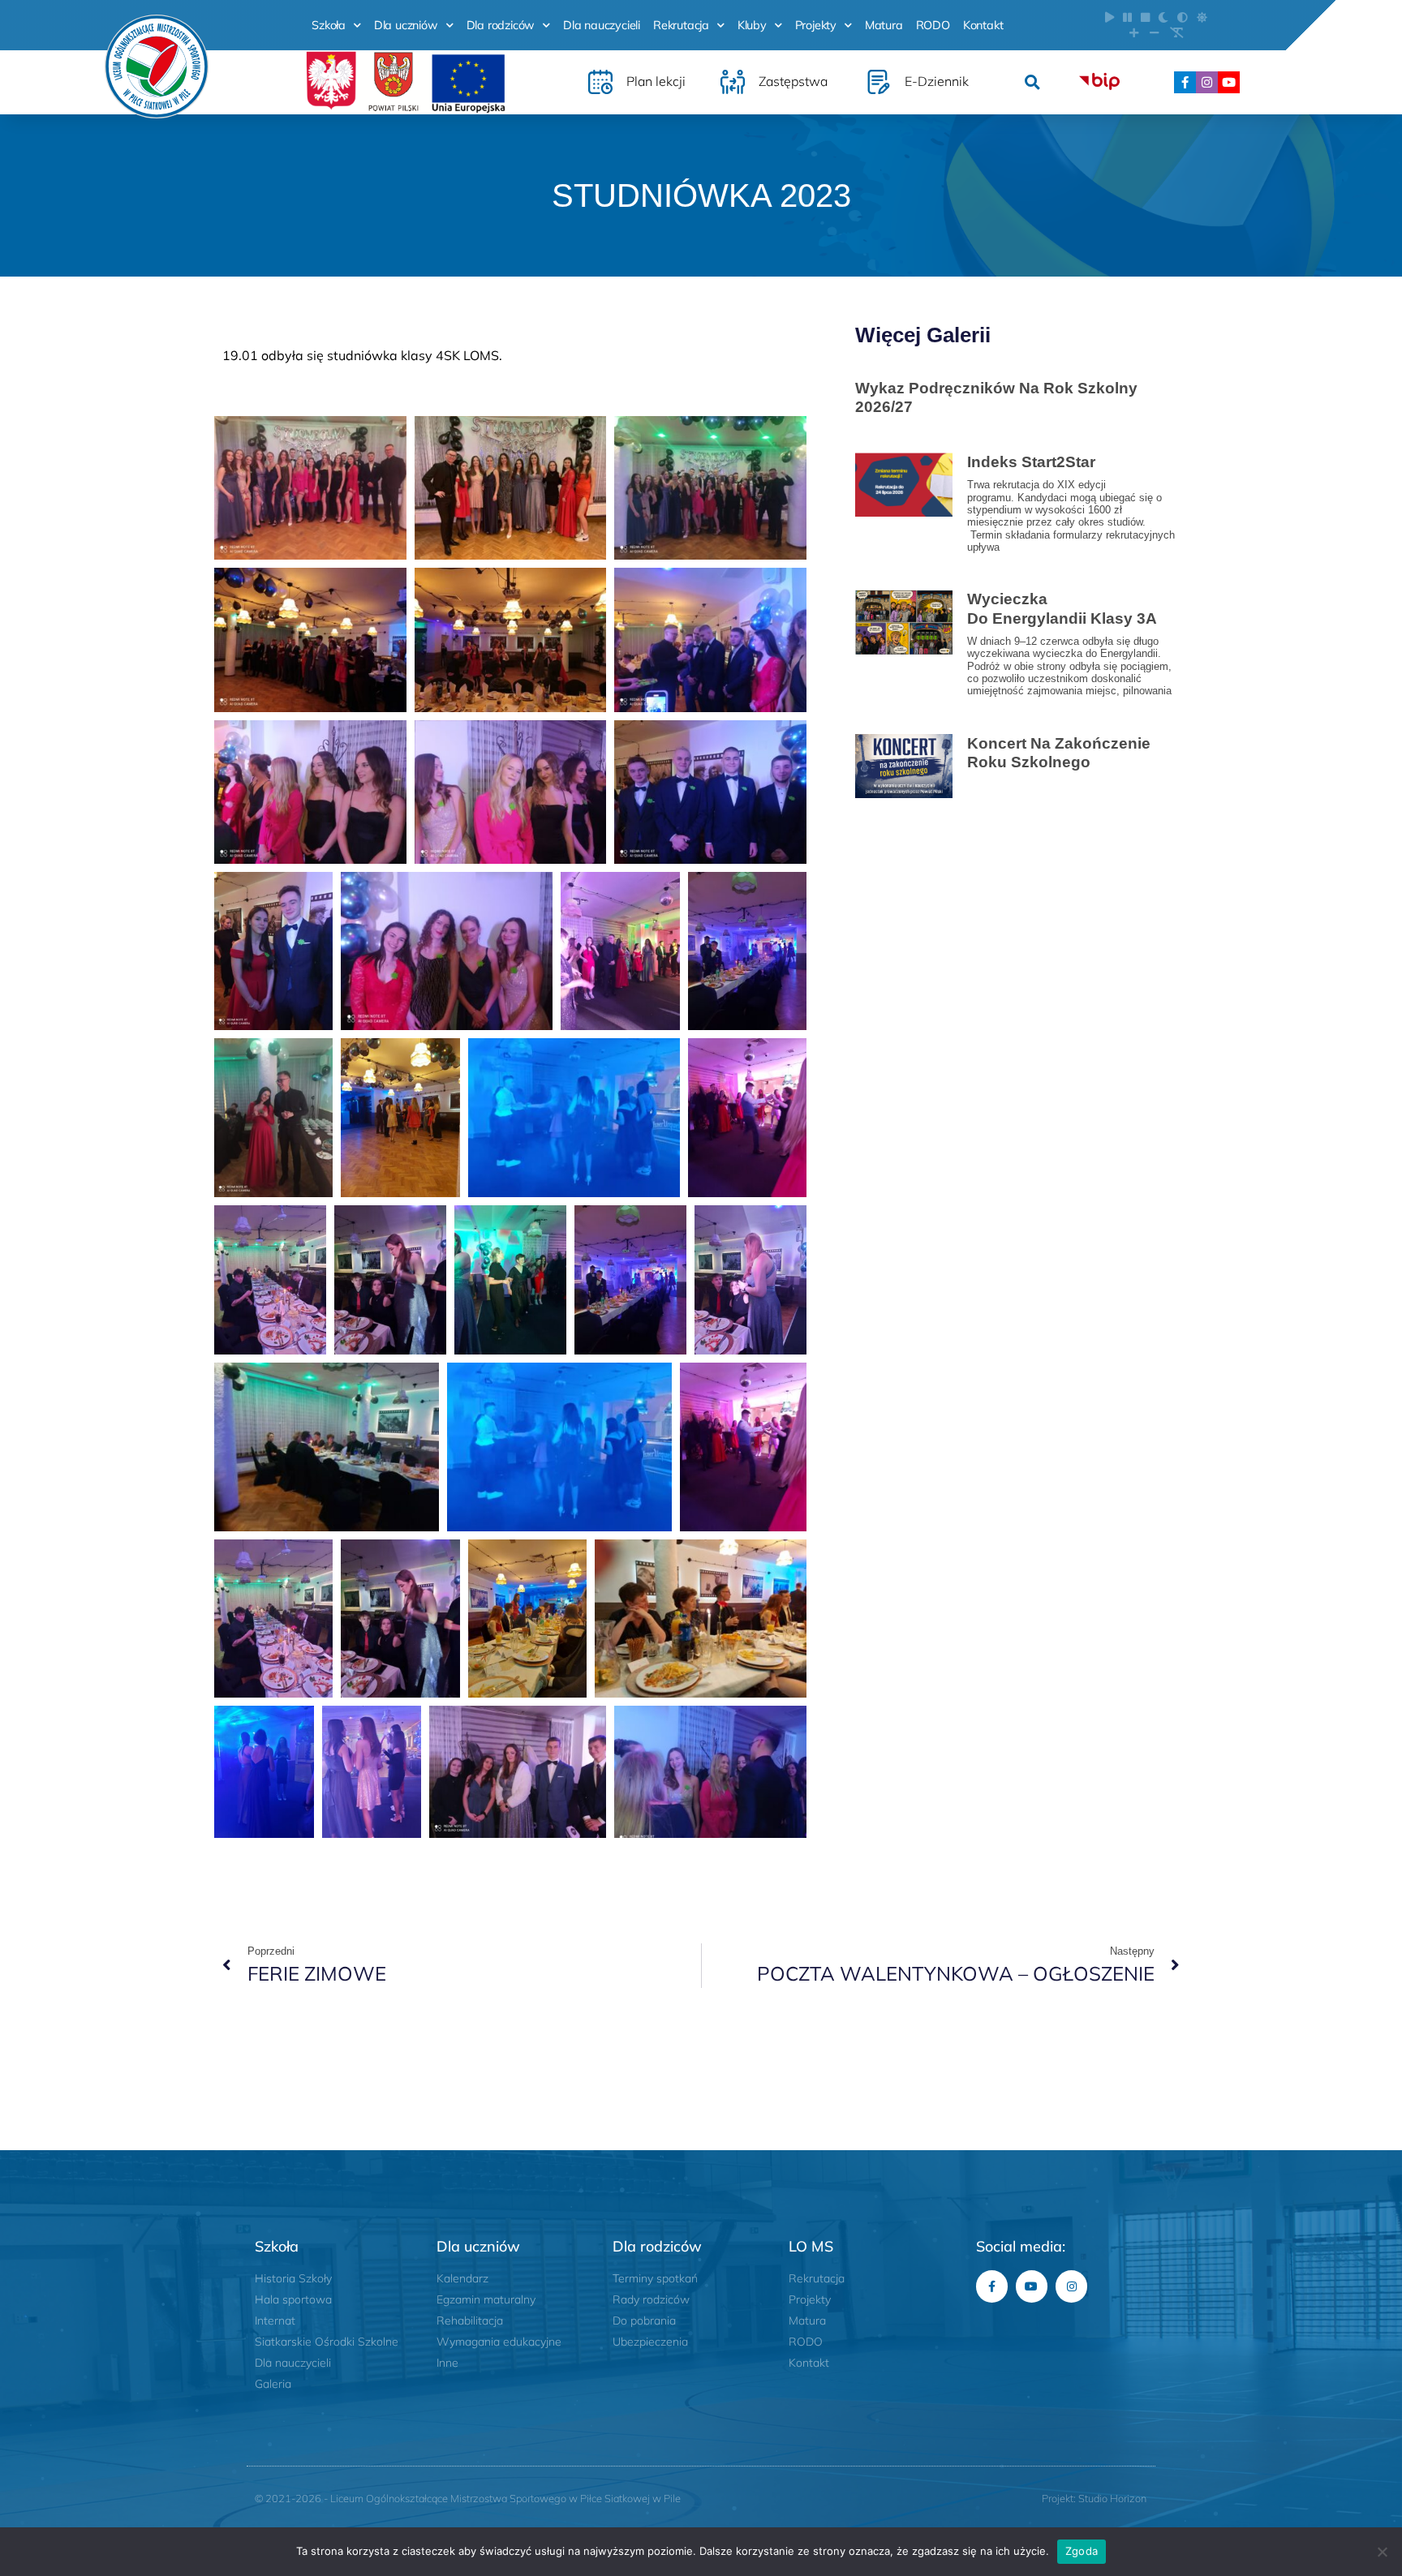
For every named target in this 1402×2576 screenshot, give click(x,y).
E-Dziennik (937, 81)
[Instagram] (1207, 82)
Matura (884, 25)
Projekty (816, 25)
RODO (933, 25)
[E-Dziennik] (879, 82)
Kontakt (983, 25)
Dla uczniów (406, 25)
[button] (1032, 82)
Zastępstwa (793, 81)
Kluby (752, 25)
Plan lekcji (656, 81)
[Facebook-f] (1185, 82)
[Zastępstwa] (733, 82)
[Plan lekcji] (600, 82)
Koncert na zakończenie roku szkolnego (1059, 752)
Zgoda (1082, 2551)
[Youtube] (1229, 82)
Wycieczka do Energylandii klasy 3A (1064, 608)
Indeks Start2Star (1031, 462)
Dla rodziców (501, 25)
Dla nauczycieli (602, 25)
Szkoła (329, 25)
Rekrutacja (681, 25)
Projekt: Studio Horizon (1094, 2498)
